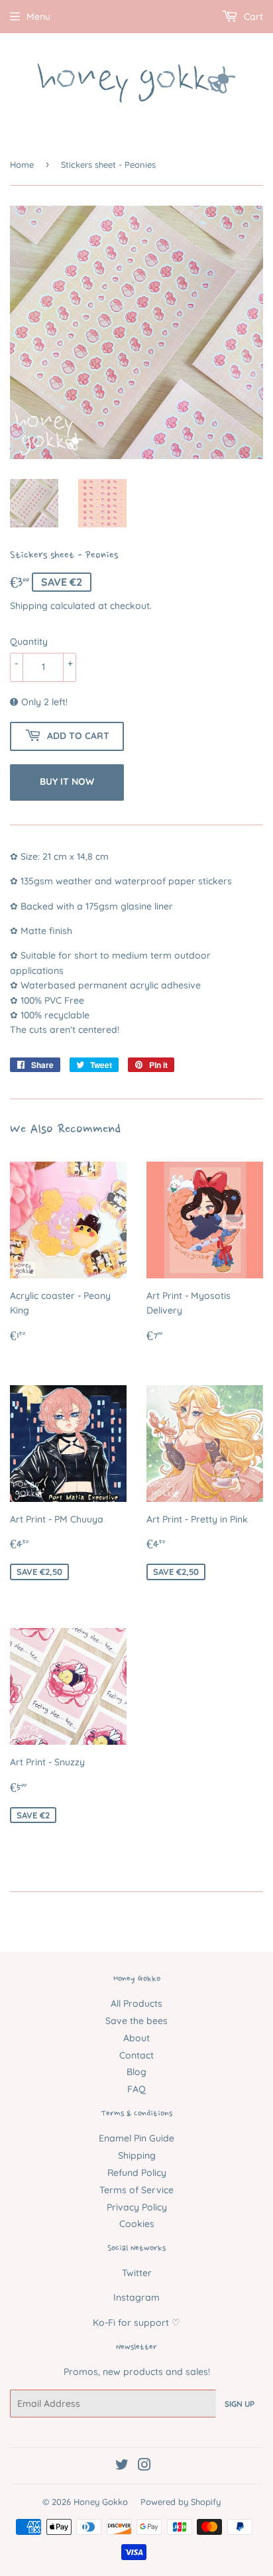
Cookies (137, 2224)
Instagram (136, 2297)
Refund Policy (137, 2173)
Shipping (29, 606)
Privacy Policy (137, 2207)
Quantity (29, 642)
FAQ (136, 2089)
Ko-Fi (104, 2323)
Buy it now (67, 781)
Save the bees (136, 2021)
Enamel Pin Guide (136, 2138)
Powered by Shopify (181, 2502)
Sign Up (240, 2404)
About (136, 2038)
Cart (252, 17)
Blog (136, 2072)
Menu (38, 17)
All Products (136, 2003)
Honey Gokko (101, 2502)
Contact (136, 2055)
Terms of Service (136, 2190)
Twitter (137, 2273)
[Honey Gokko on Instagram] (144, 2467)
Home (22, 165)
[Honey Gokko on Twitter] (122, 2467)
